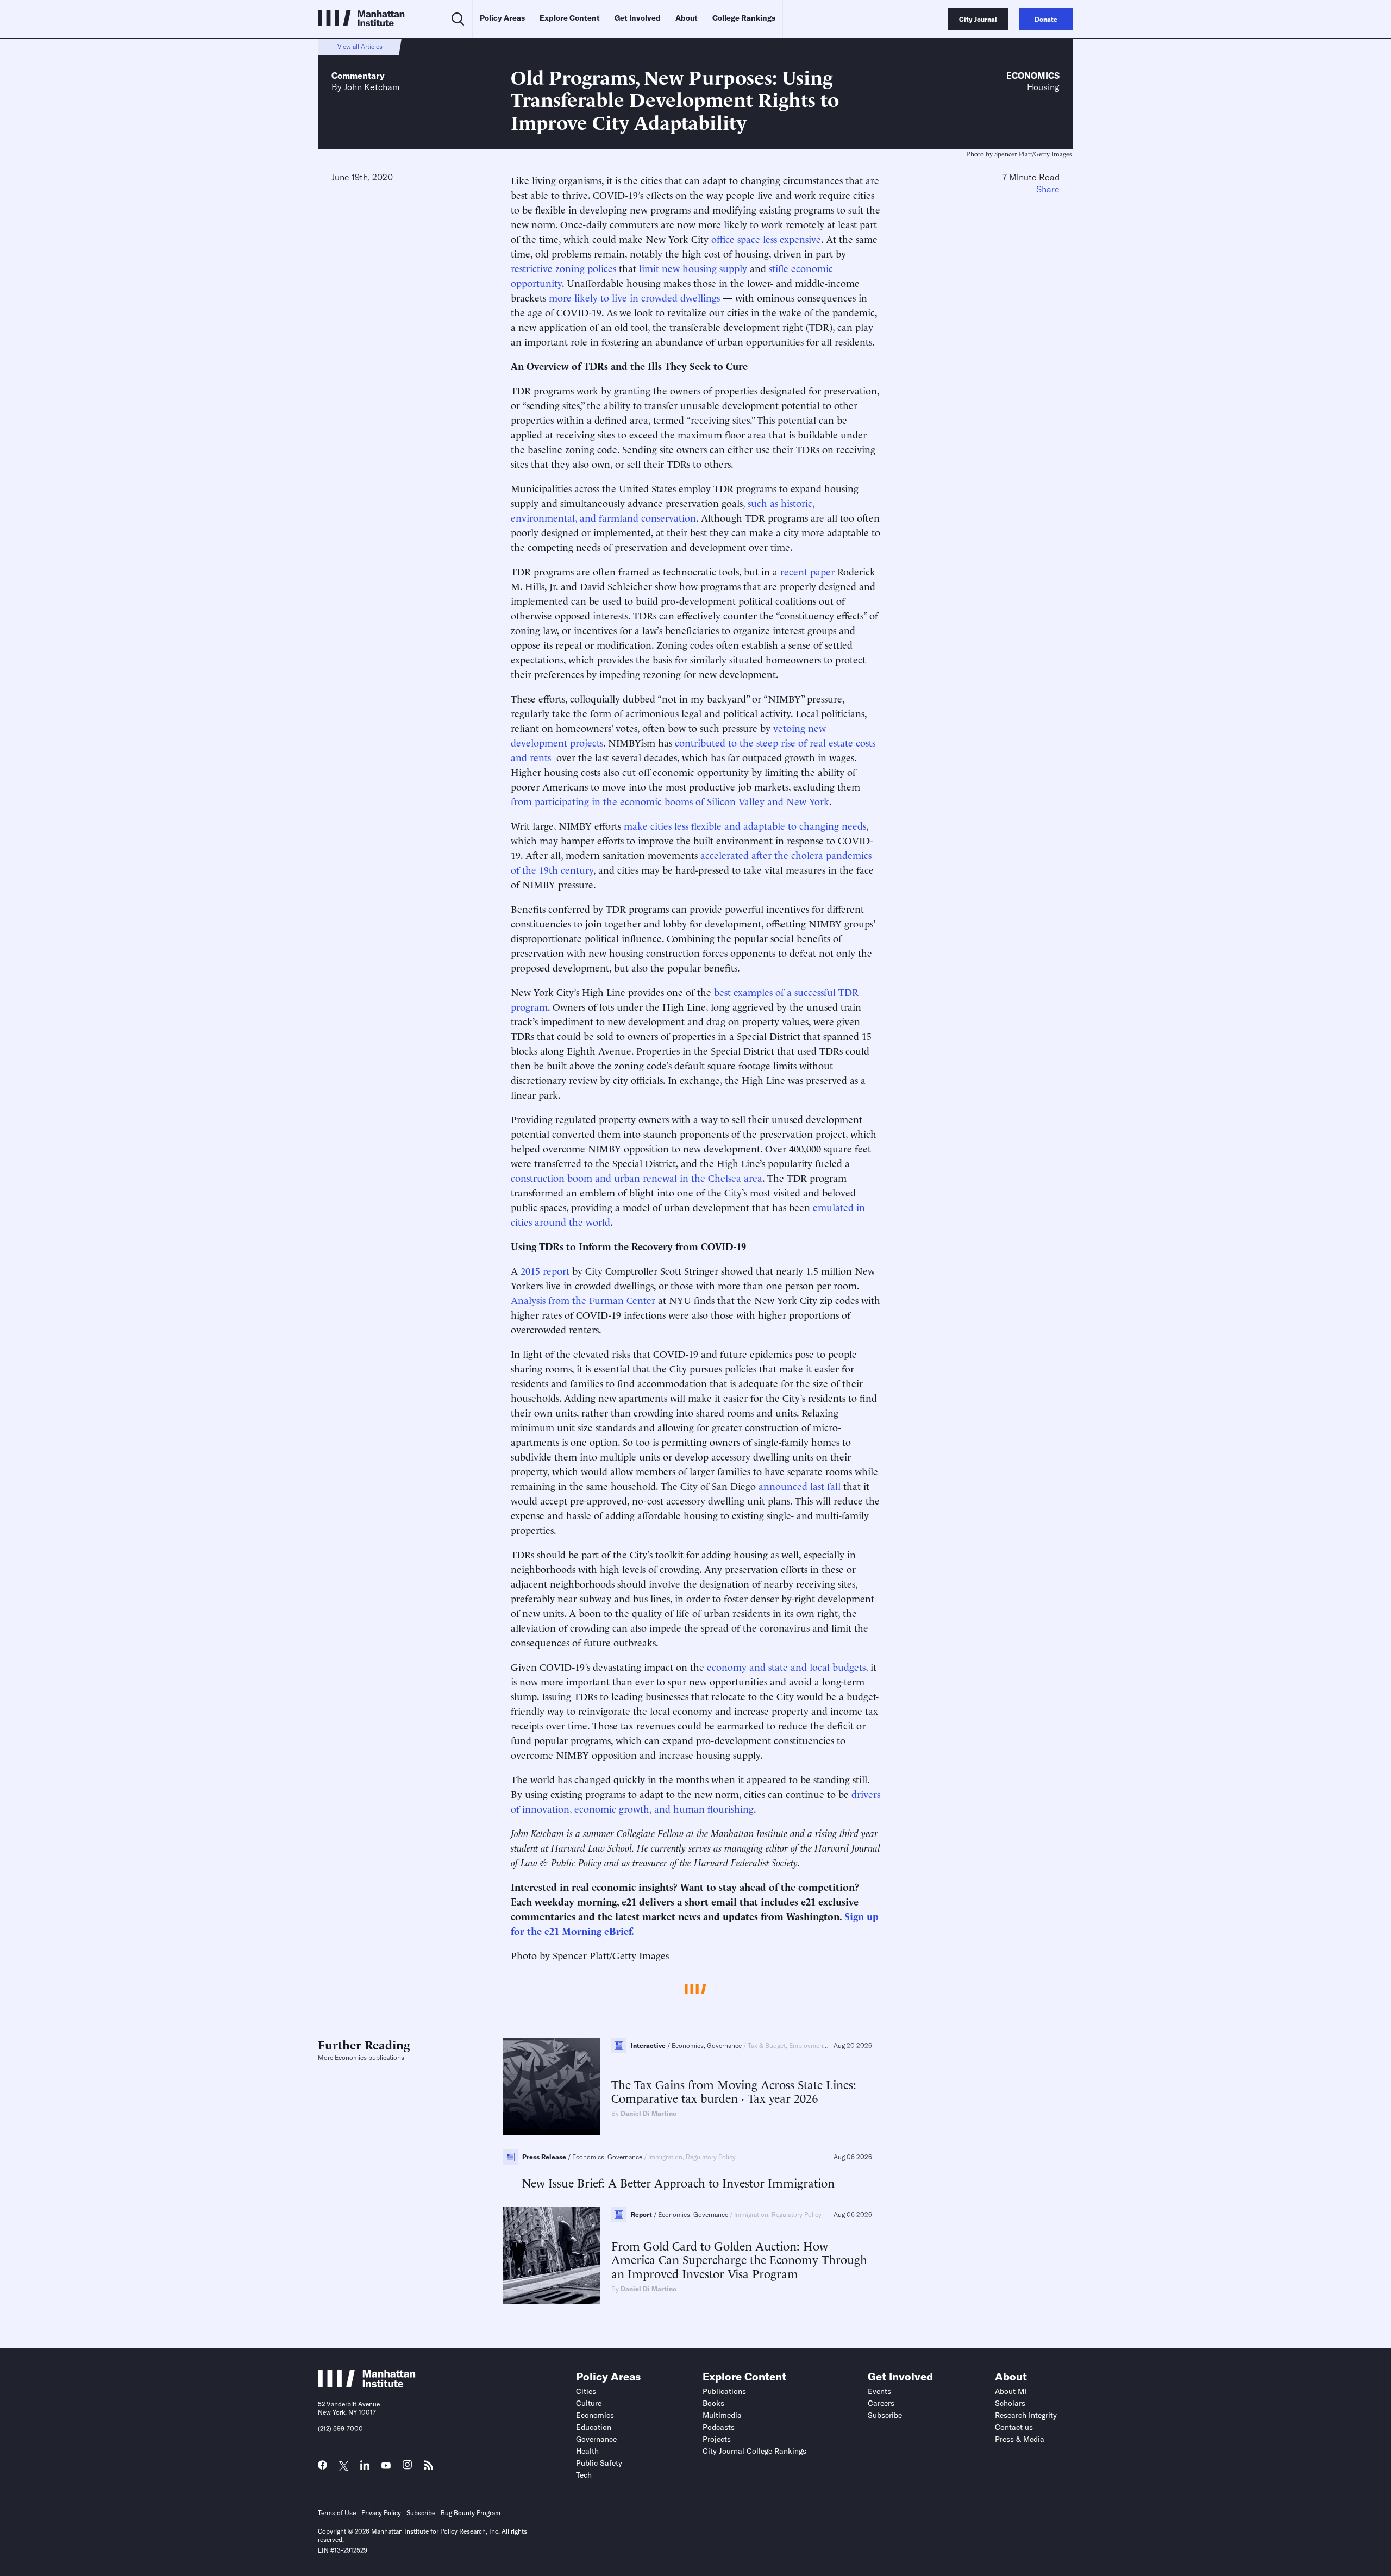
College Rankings (744, 18)
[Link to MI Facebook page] (322, 2468)
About (687, 18)
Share (1048, 189)
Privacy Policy (381, 2513)
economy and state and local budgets (786, 1666)
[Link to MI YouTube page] (386, 2466)
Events (879, 2391)
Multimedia (722, 2415)
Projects (717, 2439)
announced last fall (800, 1485)
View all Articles (360, 46)
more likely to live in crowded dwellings (634, 297)
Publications (724, 2391)
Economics (1033, 76)
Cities (586, 2391)
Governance (596, 2439)
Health (587, 2451)
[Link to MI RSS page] (428, 2468)
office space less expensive (766, 238)
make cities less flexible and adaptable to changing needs (745, 825)
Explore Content (570, 18)
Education (594, 2427)
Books (713, 2403)
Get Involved (638, 18)
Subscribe (885, 2415)
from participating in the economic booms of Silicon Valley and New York (670, 801)
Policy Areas (502, 18)
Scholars (1010, 2403)
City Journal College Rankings (754, 2451)
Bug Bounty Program (471, 2513)
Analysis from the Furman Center (583, 1299)
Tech (584, 2475)
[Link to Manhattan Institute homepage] (367, 2384)
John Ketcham (372, 87)
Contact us (1014, 2427)
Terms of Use (337, 2513)
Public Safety (599, 2463)
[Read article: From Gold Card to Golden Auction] (552, 2255)
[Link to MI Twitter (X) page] (344, 2466)
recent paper (807, 571)
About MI (1011, 2391)
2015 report (545, 1270)
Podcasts (719, 2427)
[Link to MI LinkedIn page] (365, 2468)
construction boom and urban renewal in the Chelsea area (637, 1177)
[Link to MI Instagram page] (407, 2468)
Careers (881, 2403)
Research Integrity (1026, 2415)
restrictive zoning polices (563, 268)
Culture (589, 2403)
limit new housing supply (693, 268)
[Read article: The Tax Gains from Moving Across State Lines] (552, 2086)
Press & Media (1020, 2439)
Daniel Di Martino (648, 2113)
